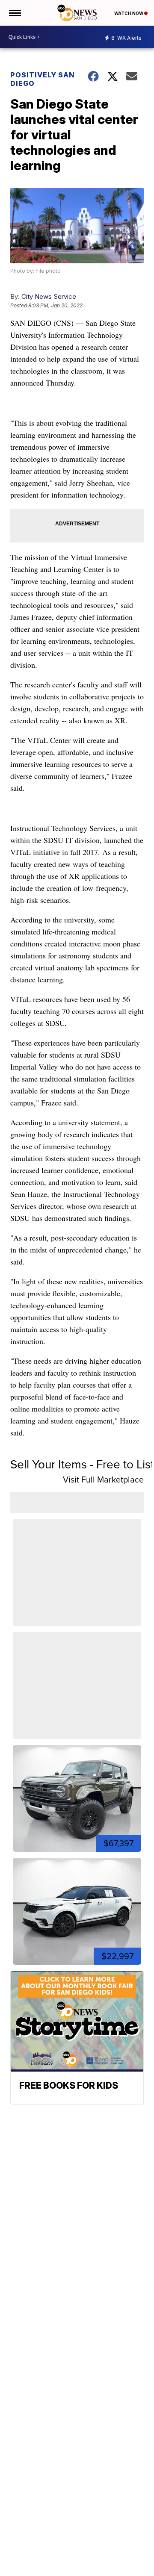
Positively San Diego (43, 79)
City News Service (49, 296)
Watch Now (129, 13)
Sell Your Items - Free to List (82, 1464)
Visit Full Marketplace (103, 1480)
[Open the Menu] (14, 13)
